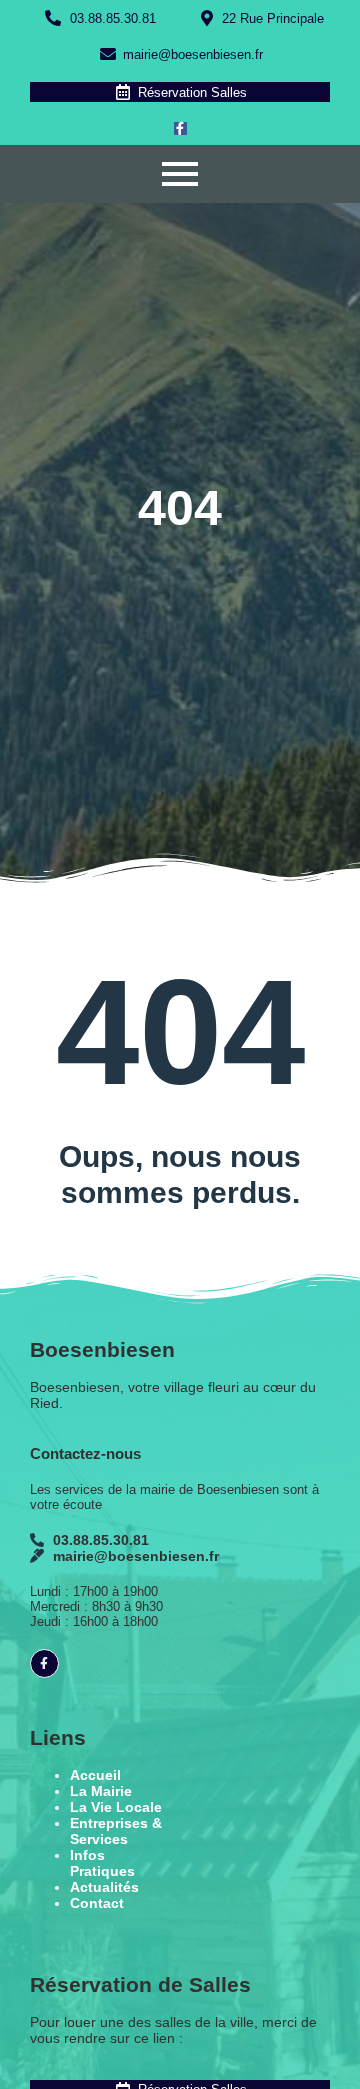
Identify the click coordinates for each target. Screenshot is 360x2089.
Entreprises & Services (116, 1831)
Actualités (104, 1887)
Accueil (95, 1775)
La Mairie (101, 1791)
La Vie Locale (116, 1807)
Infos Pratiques (102, 1863)
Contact (97, 1903)
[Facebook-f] (180, 128)
